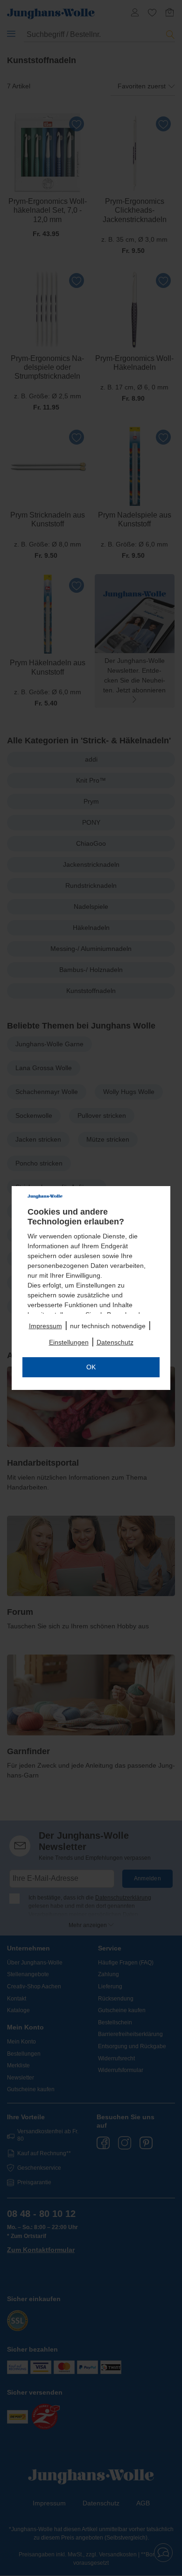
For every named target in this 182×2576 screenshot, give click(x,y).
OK (91, 1367)
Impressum (45, 1326)
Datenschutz (115, 1342)
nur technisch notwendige (108, 1326)
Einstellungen (69, 1342)
